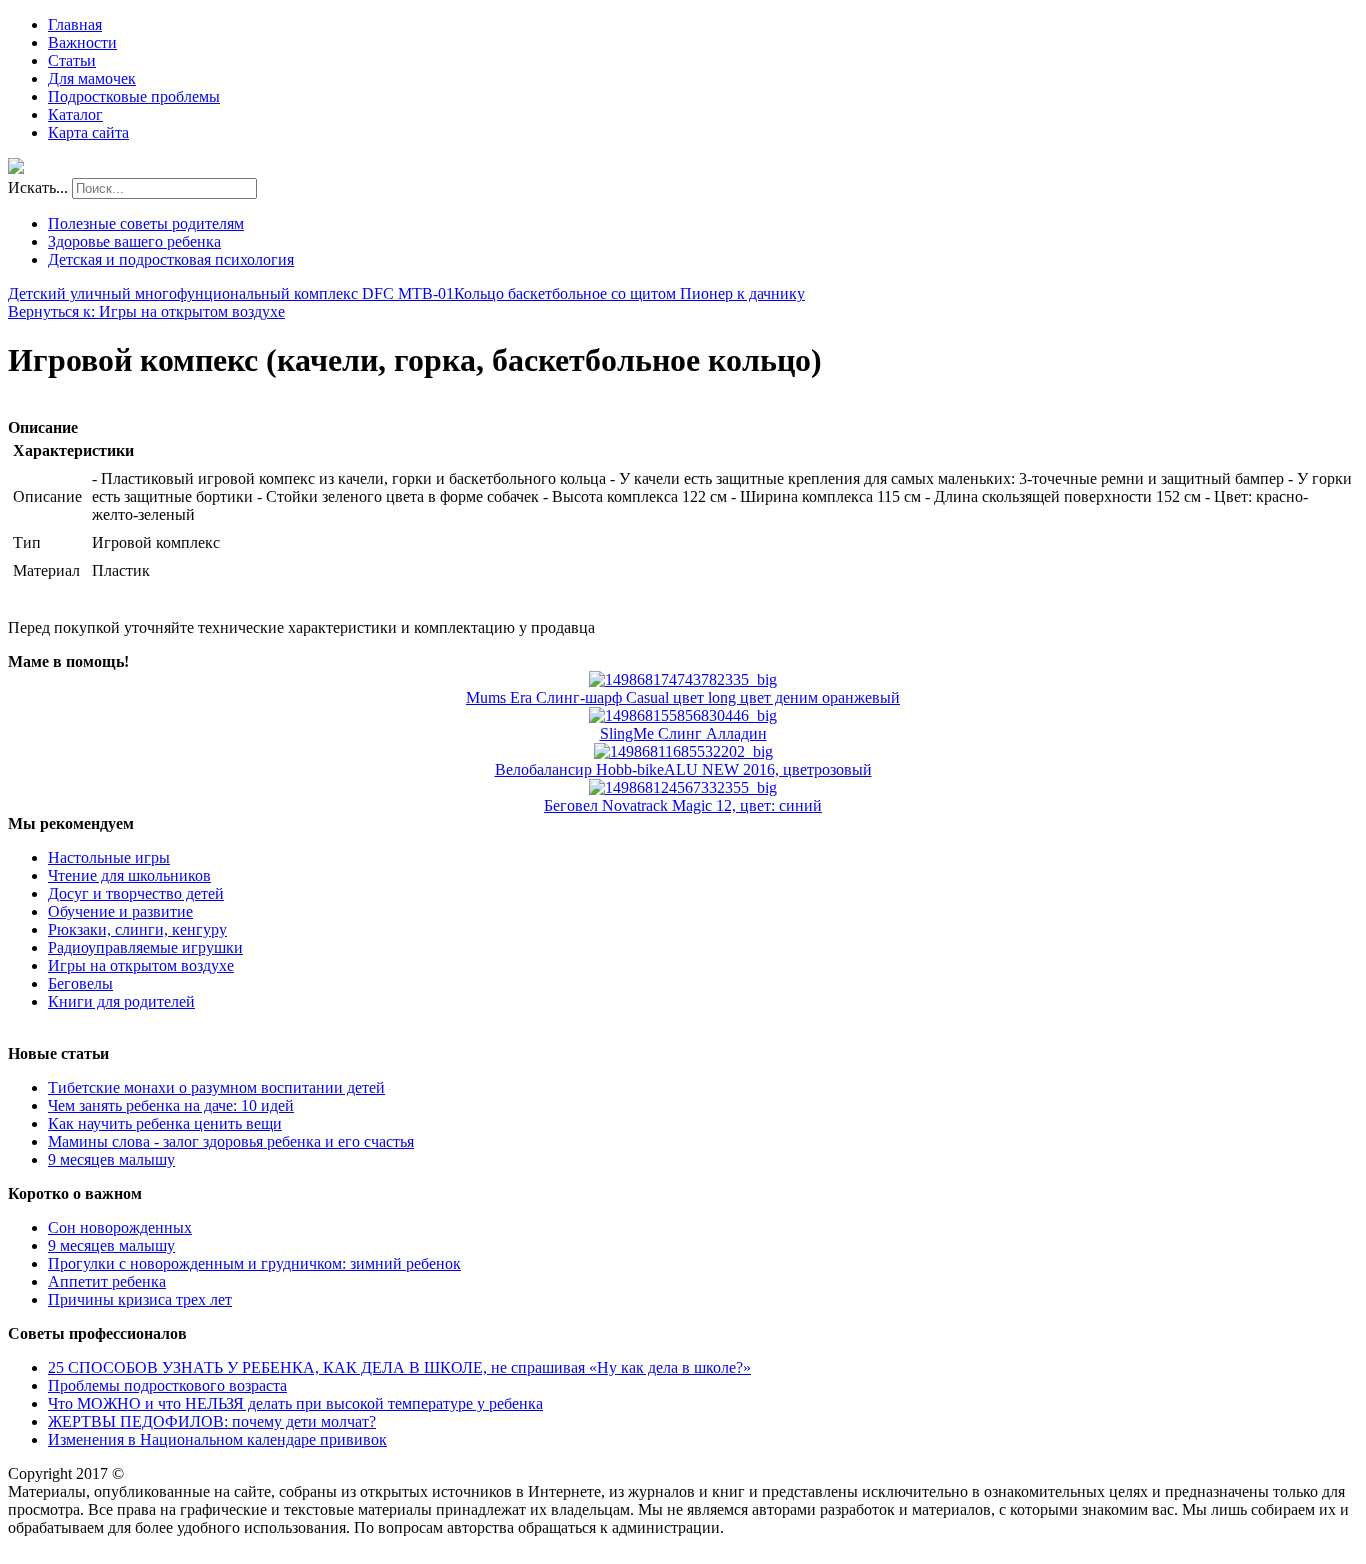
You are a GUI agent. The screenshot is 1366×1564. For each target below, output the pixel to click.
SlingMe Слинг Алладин (683, 733)
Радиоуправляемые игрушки (145, 947)
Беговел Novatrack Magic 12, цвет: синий (683, 805)
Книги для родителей (121, 1001)
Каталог (75, 114)
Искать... (38, 187)
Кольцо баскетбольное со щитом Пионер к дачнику (629, 293)
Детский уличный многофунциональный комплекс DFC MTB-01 (231, 293)
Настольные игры (109, 857)
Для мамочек (92, 78)
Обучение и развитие (120, 911)
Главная (75, 24)
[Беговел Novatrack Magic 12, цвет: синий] (683, 787)
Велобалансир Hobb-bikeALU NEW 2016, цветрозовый (683, 769)
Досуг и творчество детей (136, 893)
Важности (82, 42)
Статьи (72, 60)
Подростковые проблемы (134, 96)
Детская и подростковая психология (171, 259)
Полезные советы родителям (146, 223)
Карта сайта (88, 132)
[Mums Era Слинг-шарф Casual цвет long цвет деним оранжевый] (683, 679)
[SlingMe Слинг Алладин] (683, 715)
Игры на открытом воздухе (141, 965)
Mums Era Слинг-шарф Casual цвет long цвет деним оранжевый (683, 697)
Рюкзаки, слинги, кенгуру (137, 929)
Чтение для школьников (129, 875)
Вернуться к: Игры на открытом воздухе (146, 311)
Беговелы (80, 983)
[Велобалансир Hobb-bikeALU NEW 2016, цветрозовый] (683, 751)
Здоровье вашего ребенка (134, 241)
